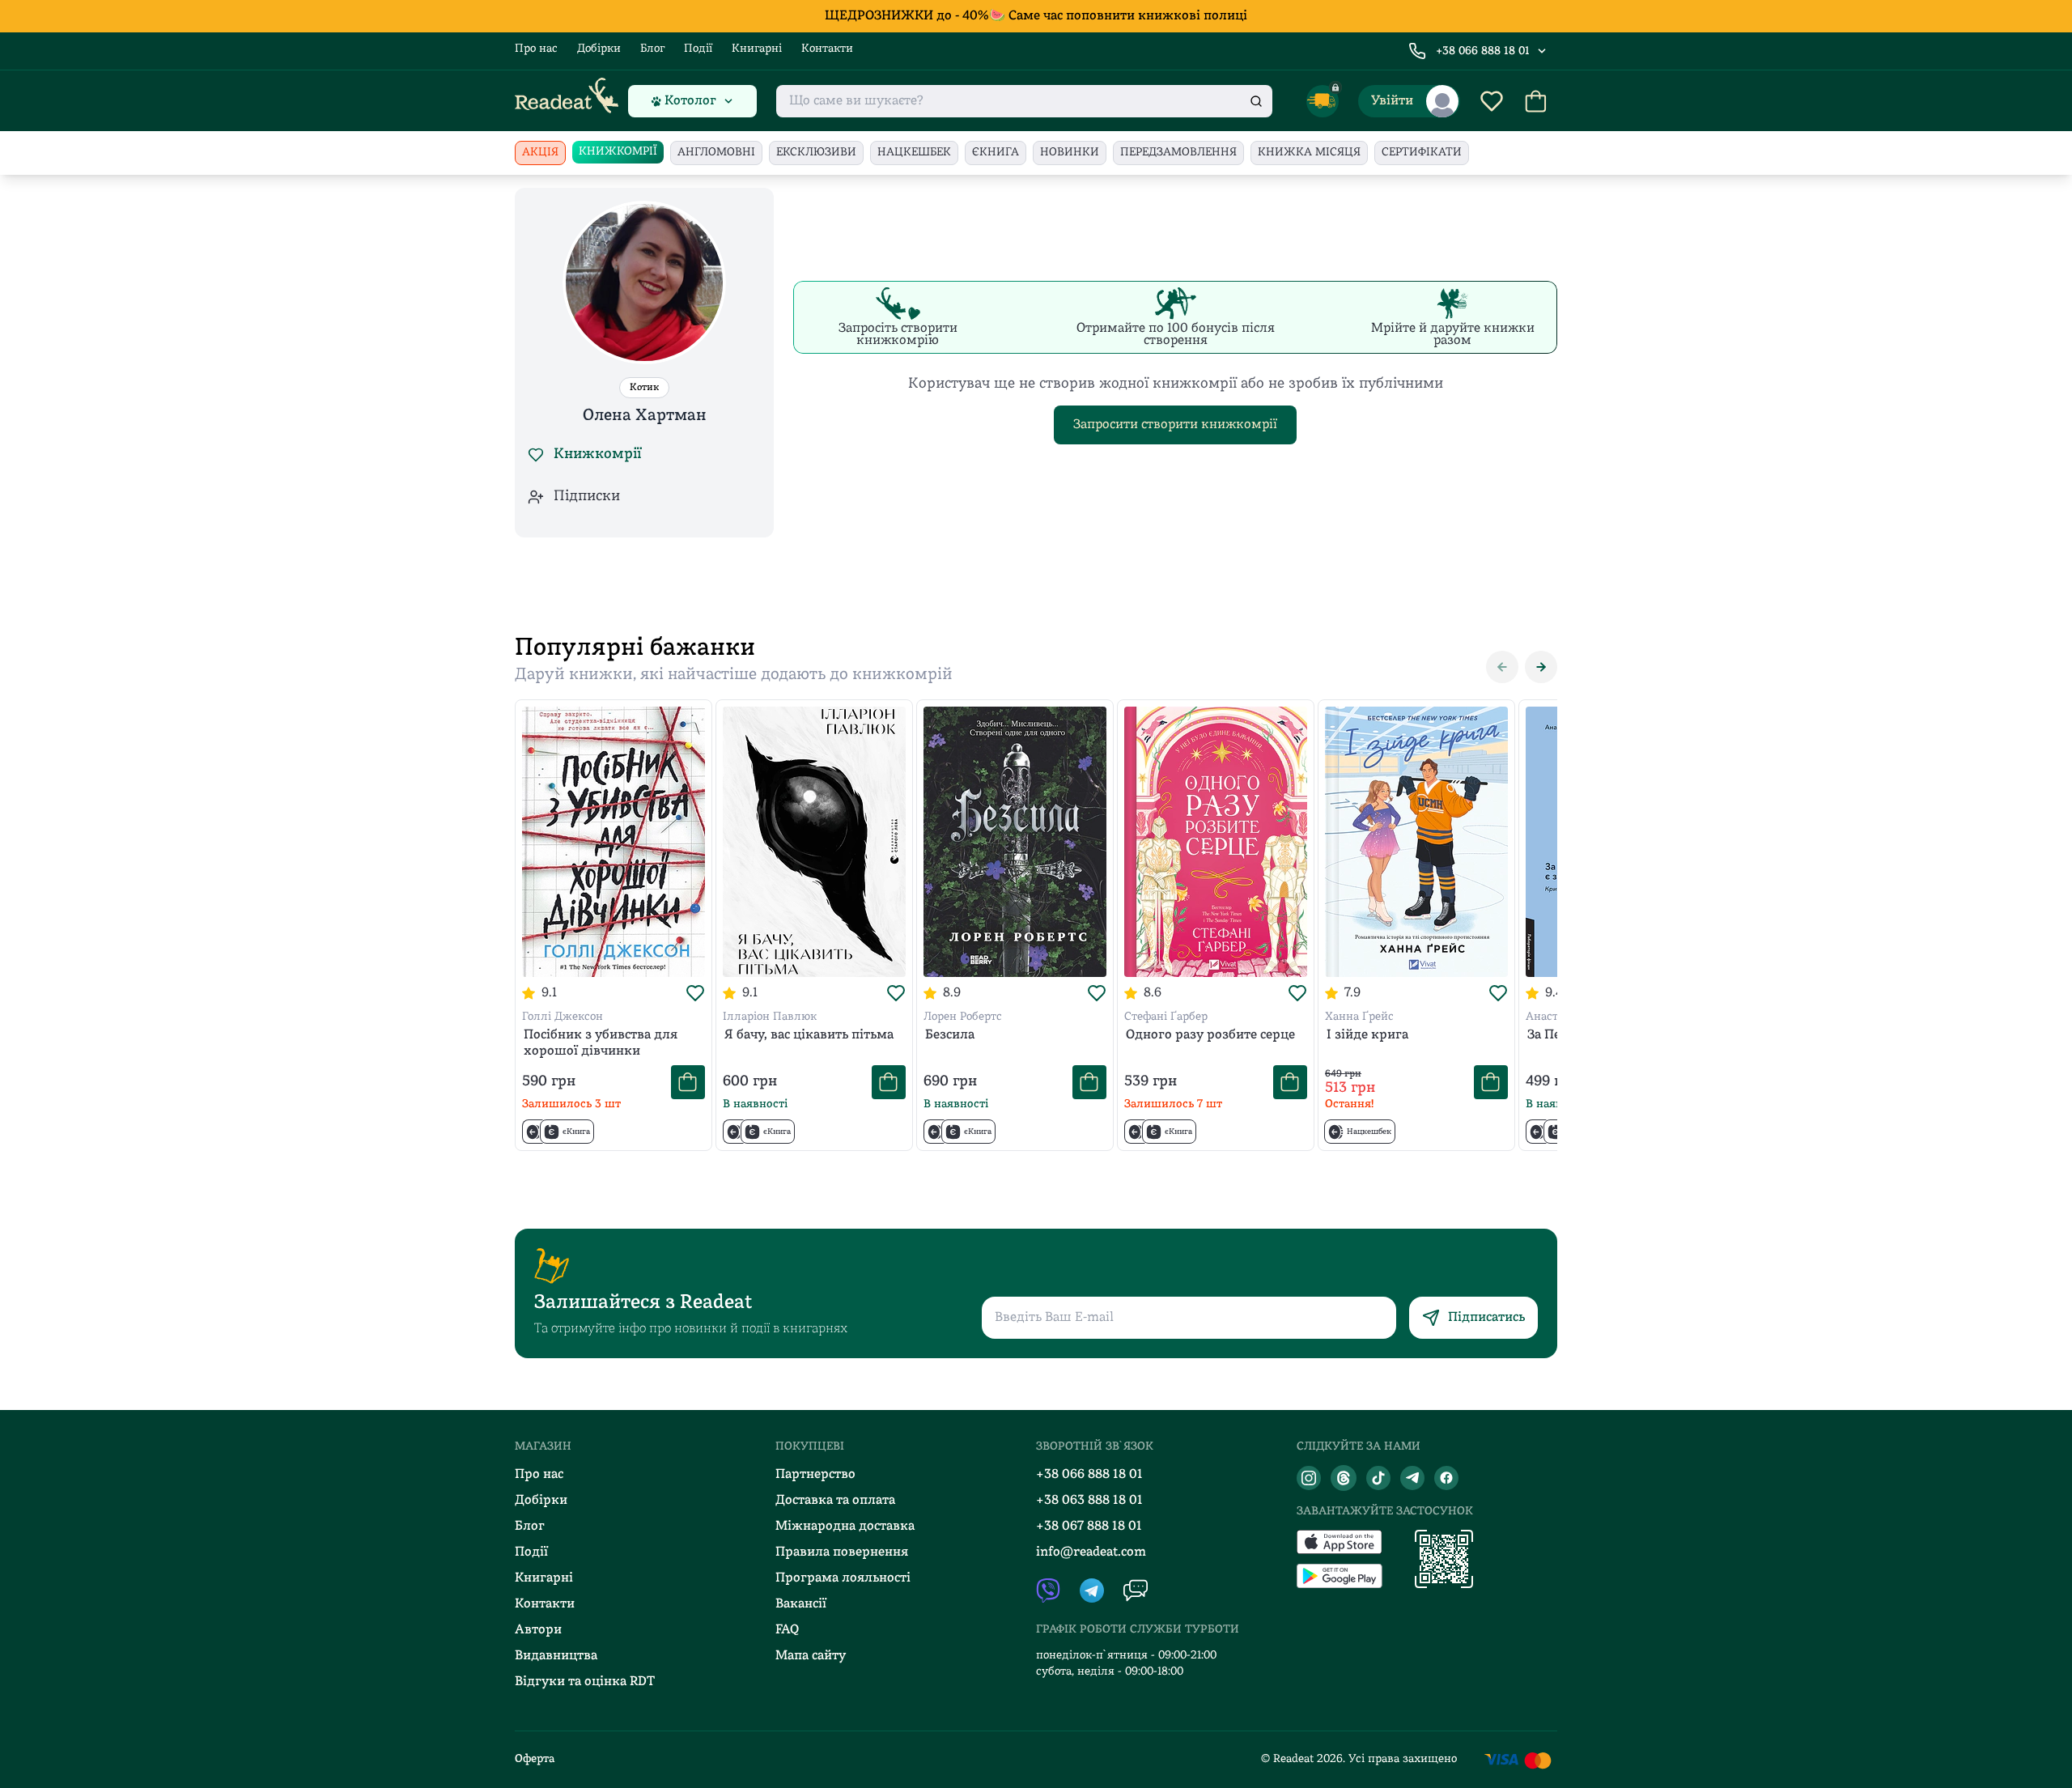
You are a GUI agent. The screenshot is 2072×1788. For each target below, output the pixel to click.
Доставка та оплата (835, 1501)
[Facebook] (1446, 1478)
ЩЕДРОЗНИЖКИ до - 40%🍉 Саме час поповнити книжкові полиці (1036, 16)
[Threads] (1344, 1478)
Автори (538, 1630)
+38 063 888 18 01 (1089, 1501)
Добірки (599, 49)
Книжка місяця (1309, 153)
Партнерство (815, 1475)
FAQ (787, 1630)
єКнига (996, 153)
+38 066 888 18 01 (1483, 51)
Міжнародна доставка (845, 1527)
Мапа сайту (811, 1656)
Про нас (536, 49)
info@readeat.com (1091, 1552)
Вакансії (801, 1604)
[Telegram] (1412, 1478)
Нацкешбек (914, 153)
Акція (540, 153)
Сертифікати (1422, 153)
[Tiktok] (1378, 1478)
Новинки (1070, 153)
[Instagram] (1309, 1478)
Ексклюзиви (816, 153)
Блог (652, 49)
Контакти (827, 49)
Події (698, 49)
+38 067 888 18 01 (1089, 1527)
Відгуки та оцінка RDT (585, 1682)
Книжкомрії (618, 152)
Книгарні (757, 49)
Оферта (535, 1759)
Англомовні (716, 153)
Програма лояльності (843, 1578)
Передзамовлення (1178, 153)
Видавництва (556, 1656)
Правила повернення (842, 1552)
